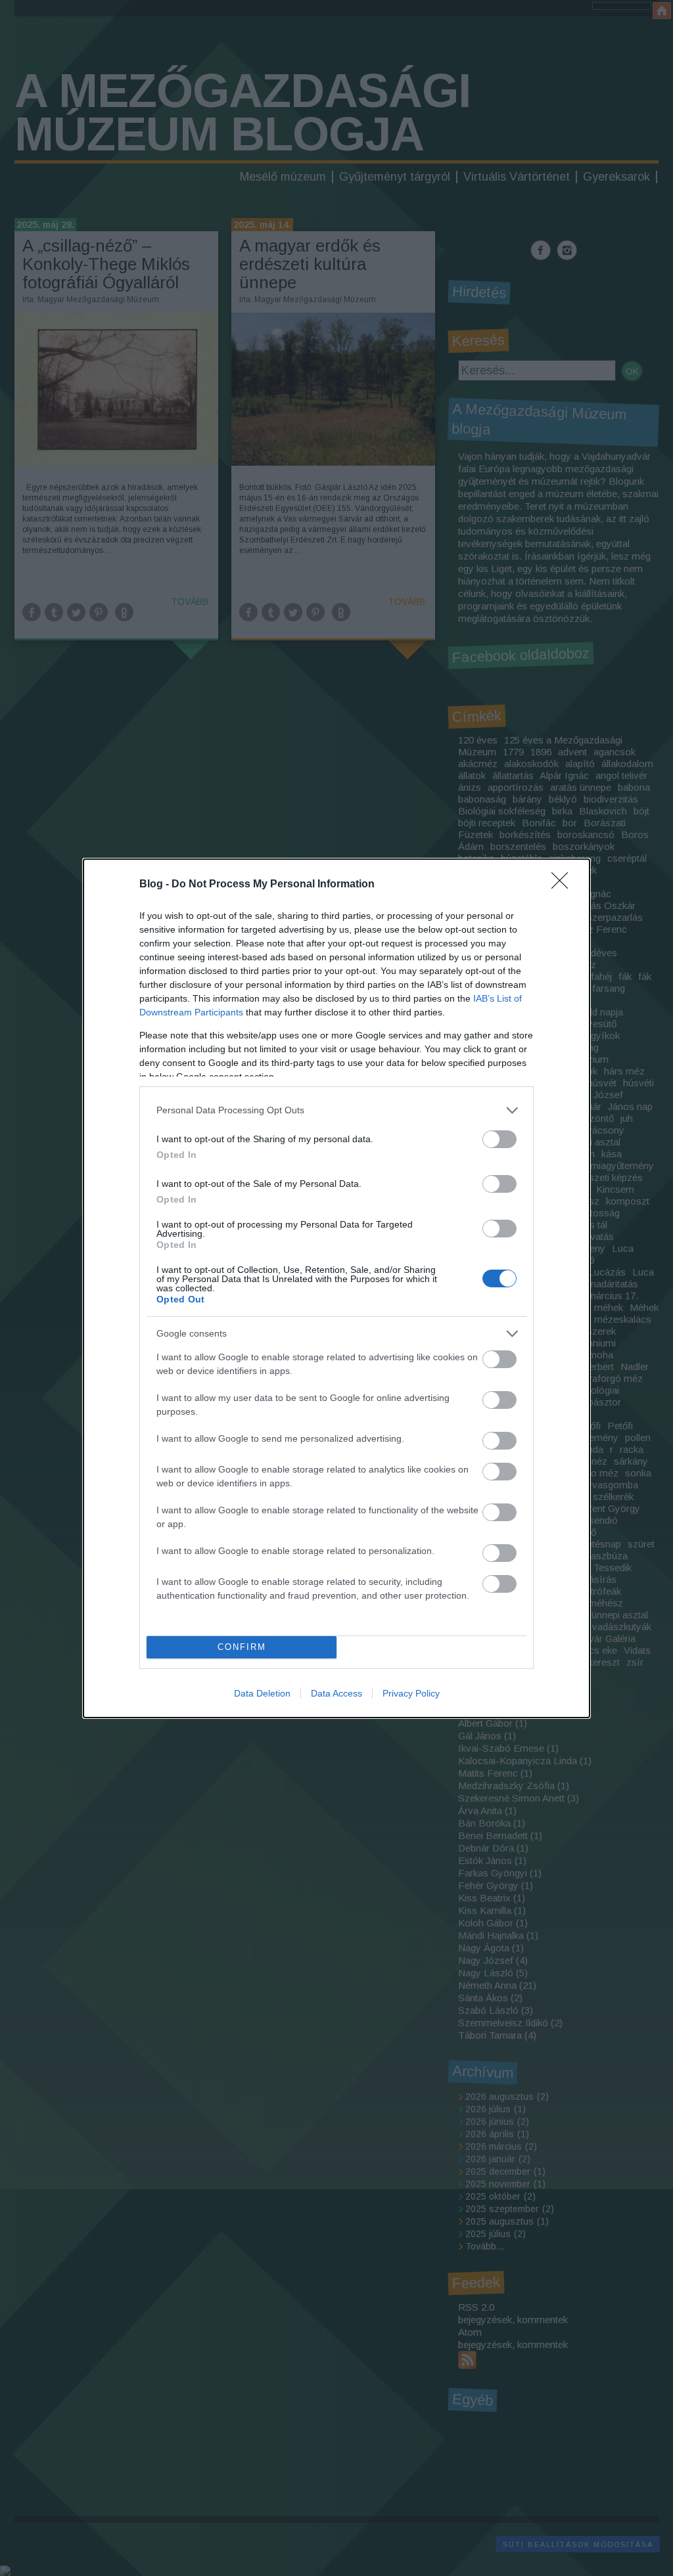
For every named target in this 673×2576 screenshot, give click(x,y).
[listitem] (336, 1110)
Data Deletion (262, 1693)
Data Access (336, 1693)
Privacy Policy (411, 1693)
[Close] (564, 885)
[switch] (499, 1139)
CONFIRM (242, 1647)
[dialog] (336, 1288)
